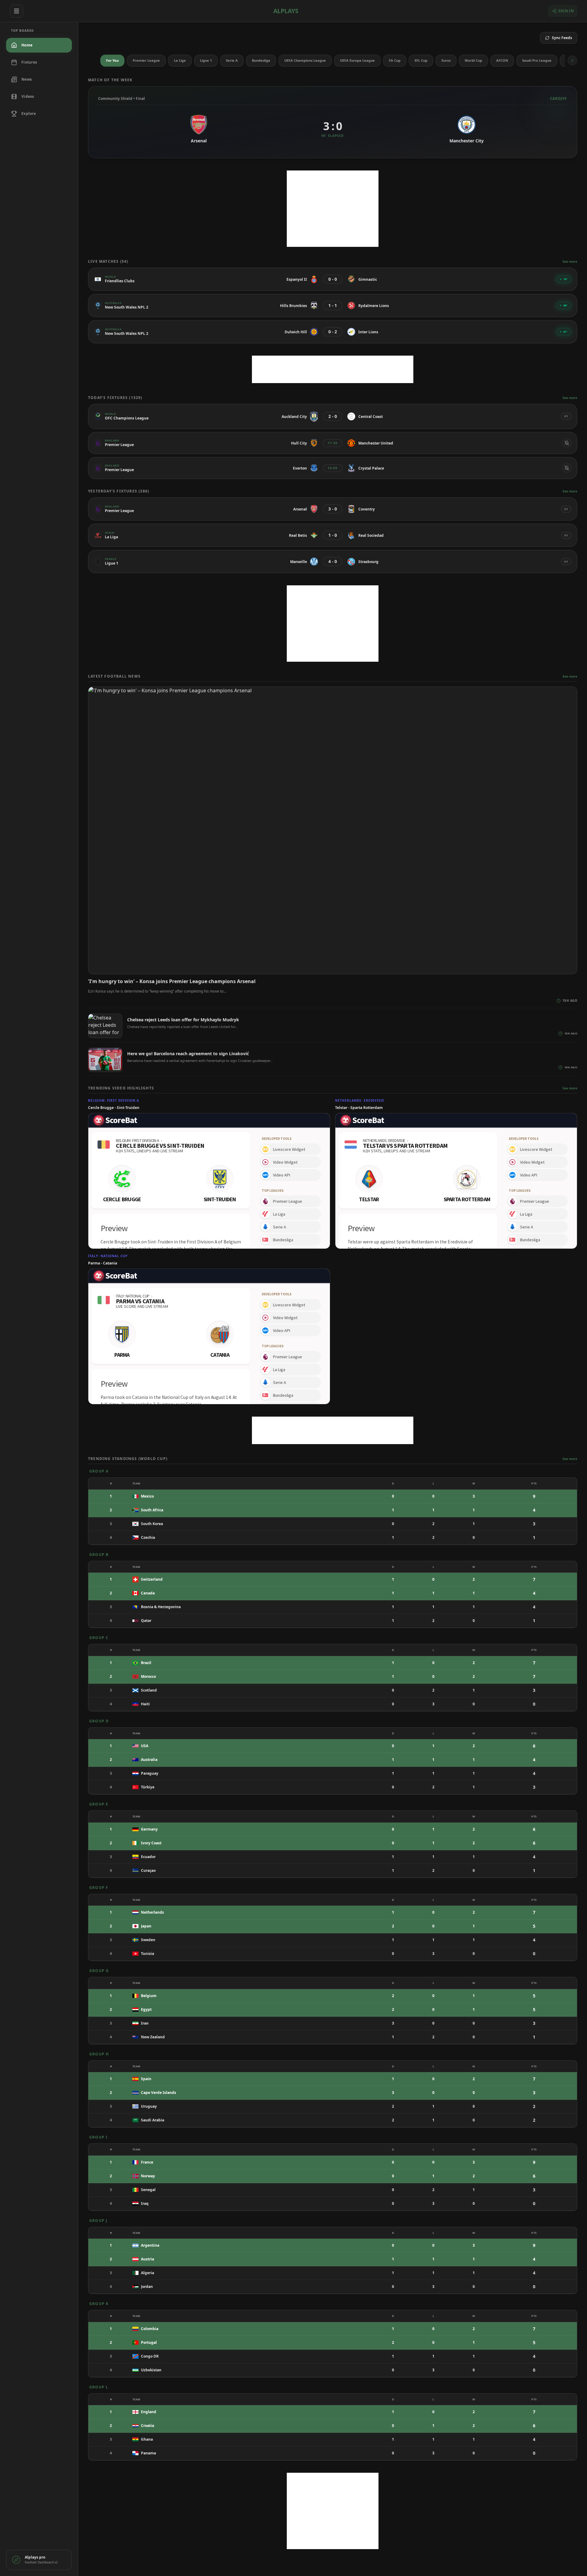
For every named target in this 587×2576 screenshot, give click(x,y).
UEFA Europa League (357, 60)
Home (27, 45)
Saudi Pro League (537, 60)
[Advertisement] (333, 209)
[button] (572, 60)
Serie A (232, 60)
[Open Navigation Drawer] (17, 11)
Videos (28, 96)
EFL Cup (421, 60)
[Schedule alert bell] (567, 443)
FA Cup (395, 60)
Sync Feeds (562, 38)
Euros (446, 60)
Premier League (146, 60)
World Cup (473, 60)
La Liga (180, 60)
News (27, 79)
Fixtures (29, 62)
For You (112, 60)
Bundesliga (261, 60)
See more (570, 262)
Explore (29, 113)
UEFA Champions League (305, 60)
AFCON (502, 60)
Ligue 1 (206, 60)
